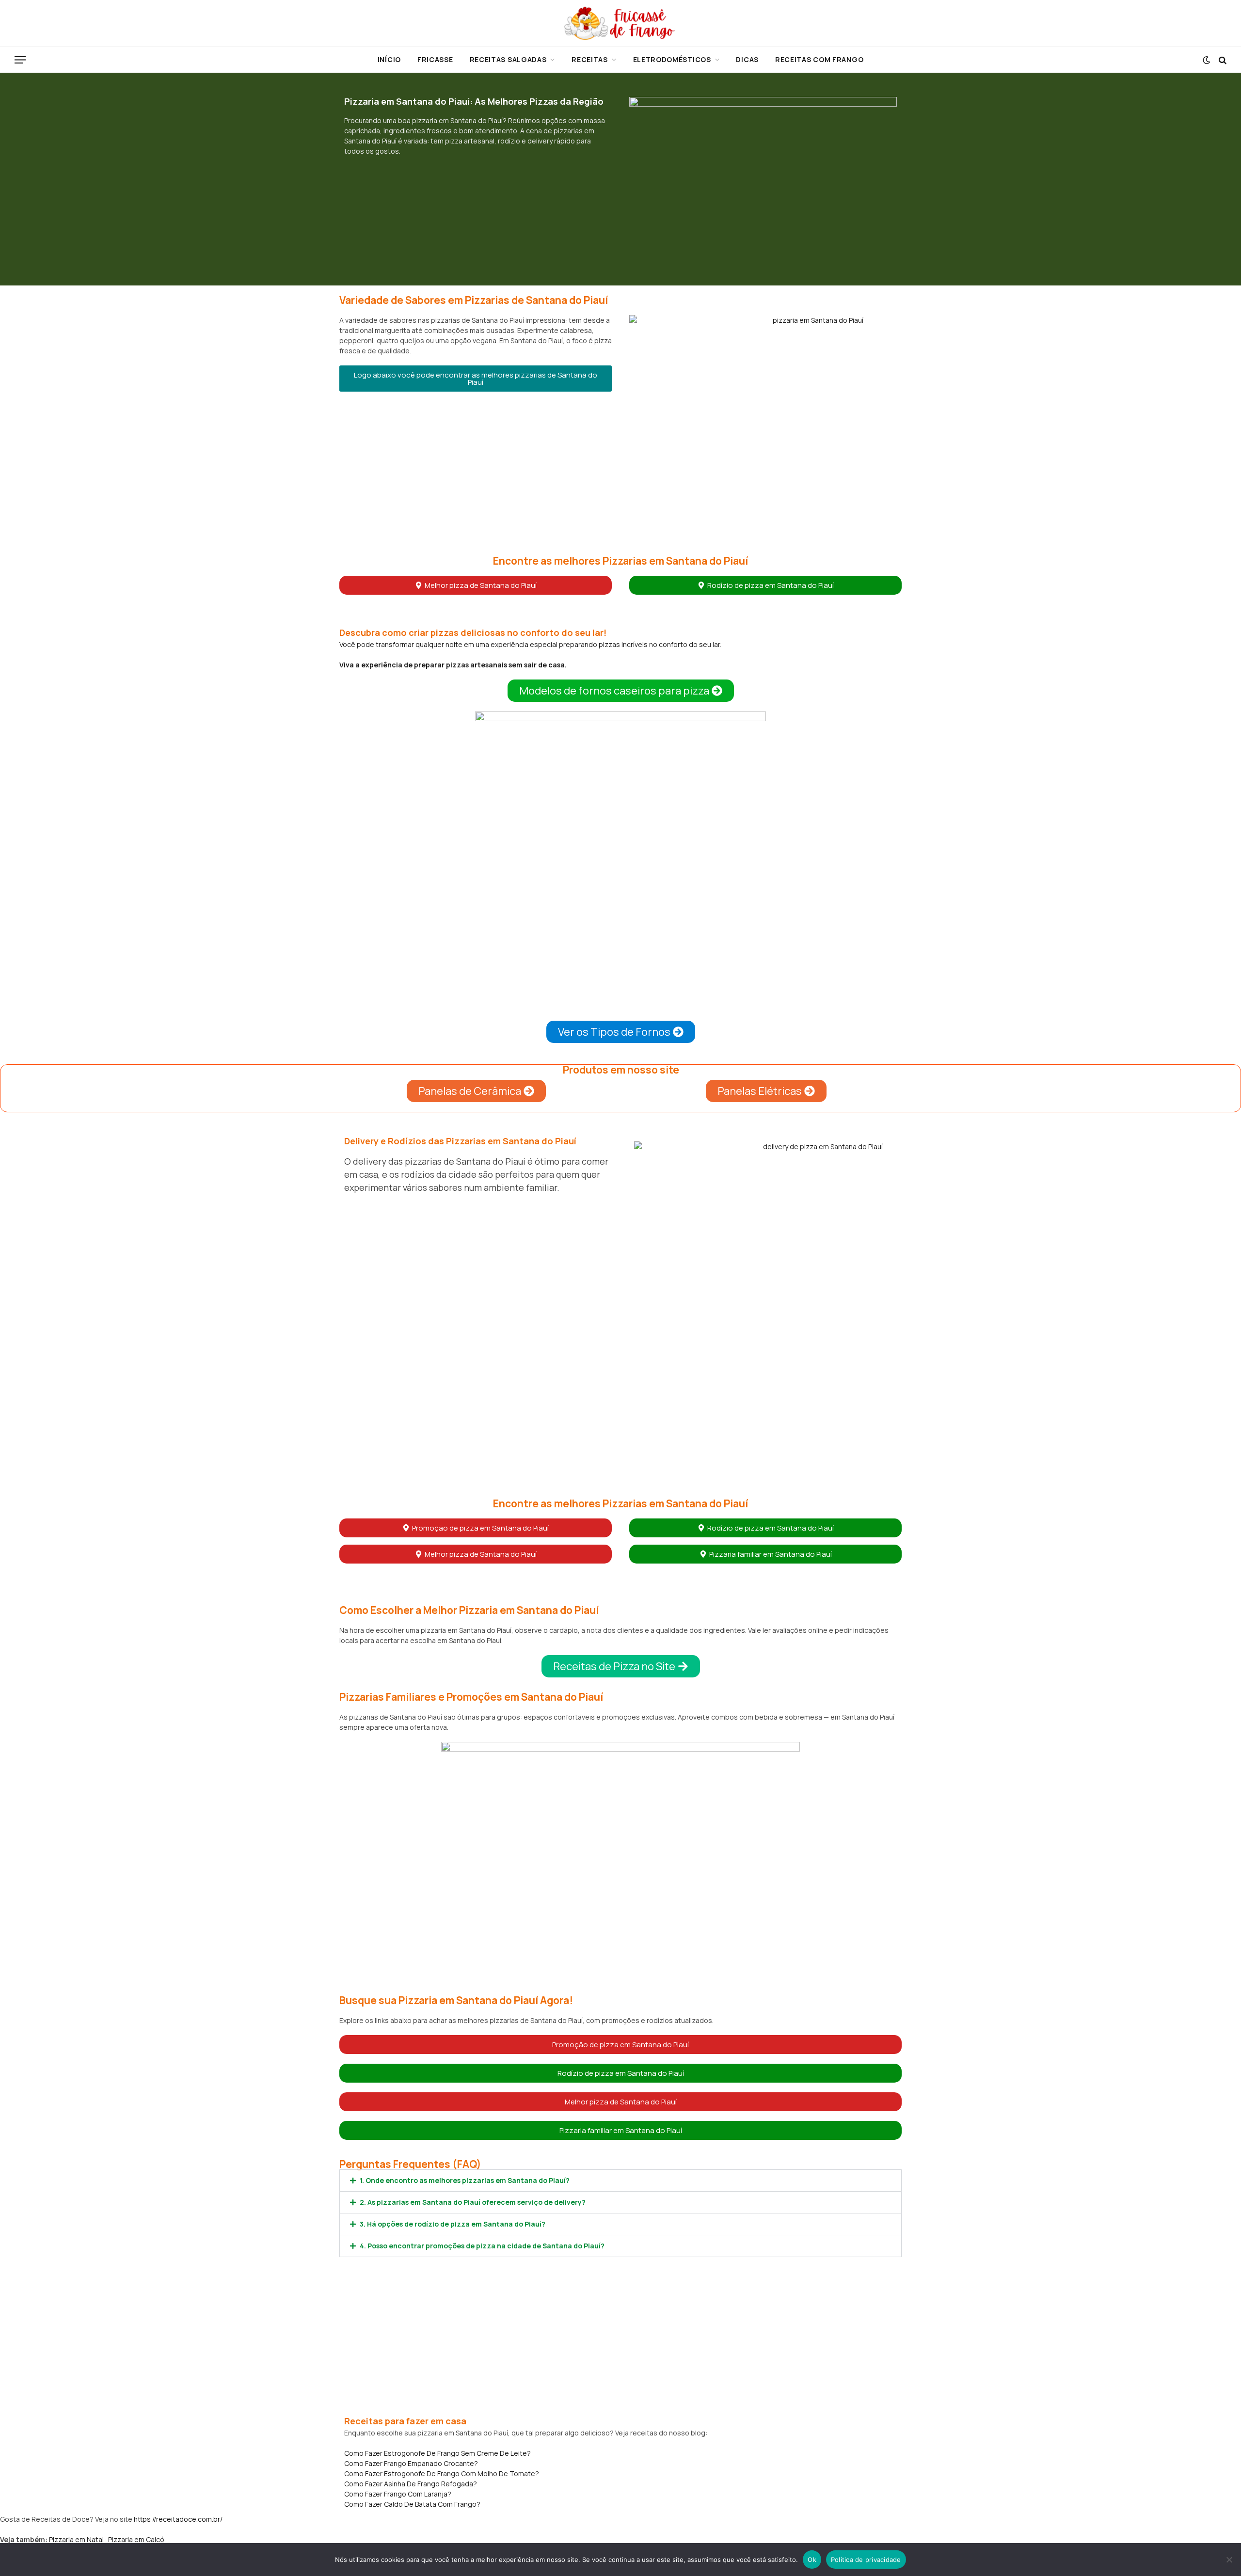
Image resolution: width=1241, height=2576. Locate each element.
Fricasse (435, 59)
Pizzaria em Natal (76, 2539)
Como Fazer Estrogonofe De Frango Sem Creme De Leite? (438, 2453)
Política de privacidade (866, 2560)
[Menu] (20, 60)
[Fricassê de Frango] (620, 23)
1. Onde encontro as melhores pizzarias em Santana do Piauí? (465, 2180)
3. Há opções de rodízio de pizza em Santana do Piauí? (453, 2224)
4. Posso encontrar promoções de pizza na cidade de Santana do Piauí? (482, 2246)
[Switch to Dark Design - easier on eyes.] (1206, 60)
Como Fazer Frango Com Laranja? (398, 2494)
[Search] (1222, 60)
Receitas (590, 59)
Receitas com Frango (819, 59)
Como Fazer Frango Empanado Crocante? (411, 2463)
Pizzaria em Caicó (136, 2539)
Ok (812, 2560)
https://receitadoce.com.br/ (178, 2519)
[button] (476, 379)
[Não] (1229, 2560)
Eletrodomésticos (672, 59)
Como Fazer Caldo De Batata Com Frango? (412, 2504)
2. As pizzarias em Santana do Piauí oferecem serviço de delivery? (473, 2202)
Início (389, 59)
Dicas (747, 59)
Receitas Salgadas (508, 59)
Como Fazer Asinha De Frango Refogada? (411, 2484)
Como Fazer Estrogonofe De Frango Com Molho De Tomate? (442, 2473)
